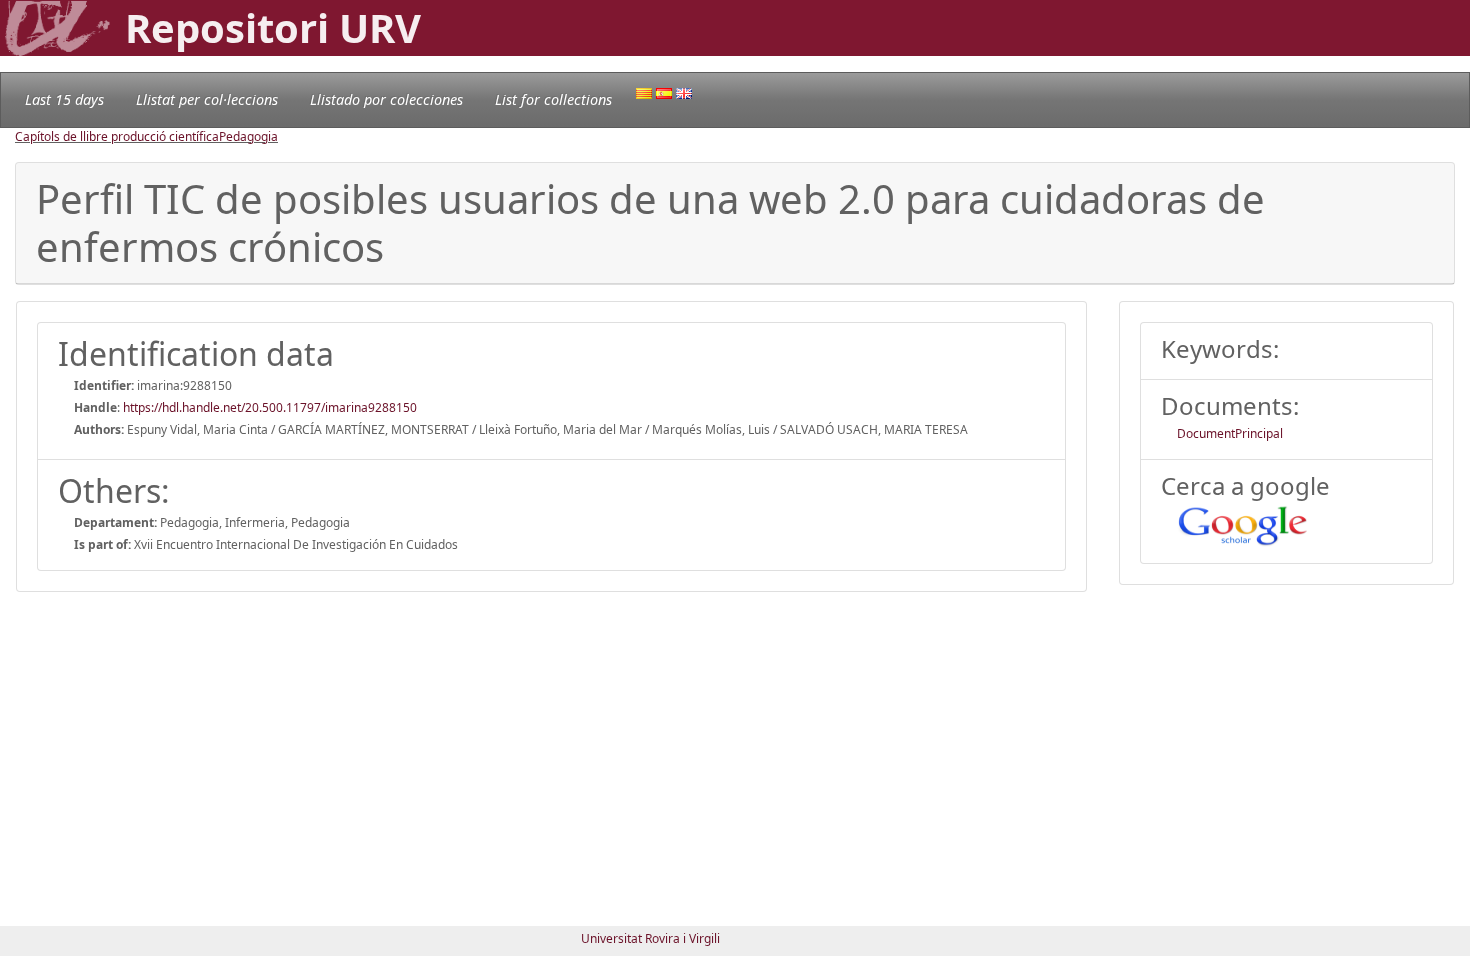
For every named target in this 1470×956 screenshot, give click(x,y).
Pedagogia (248, 136)
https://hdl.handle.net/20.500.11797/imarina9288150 (270, 407)
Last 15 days (64, 99)
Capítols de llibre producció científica (117, 136)
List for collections (553, 99)
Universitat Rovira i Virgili (650, 938)
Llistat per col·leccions (207, 99)
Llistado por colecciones (386, 99)
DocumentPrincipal (1230, 433)
